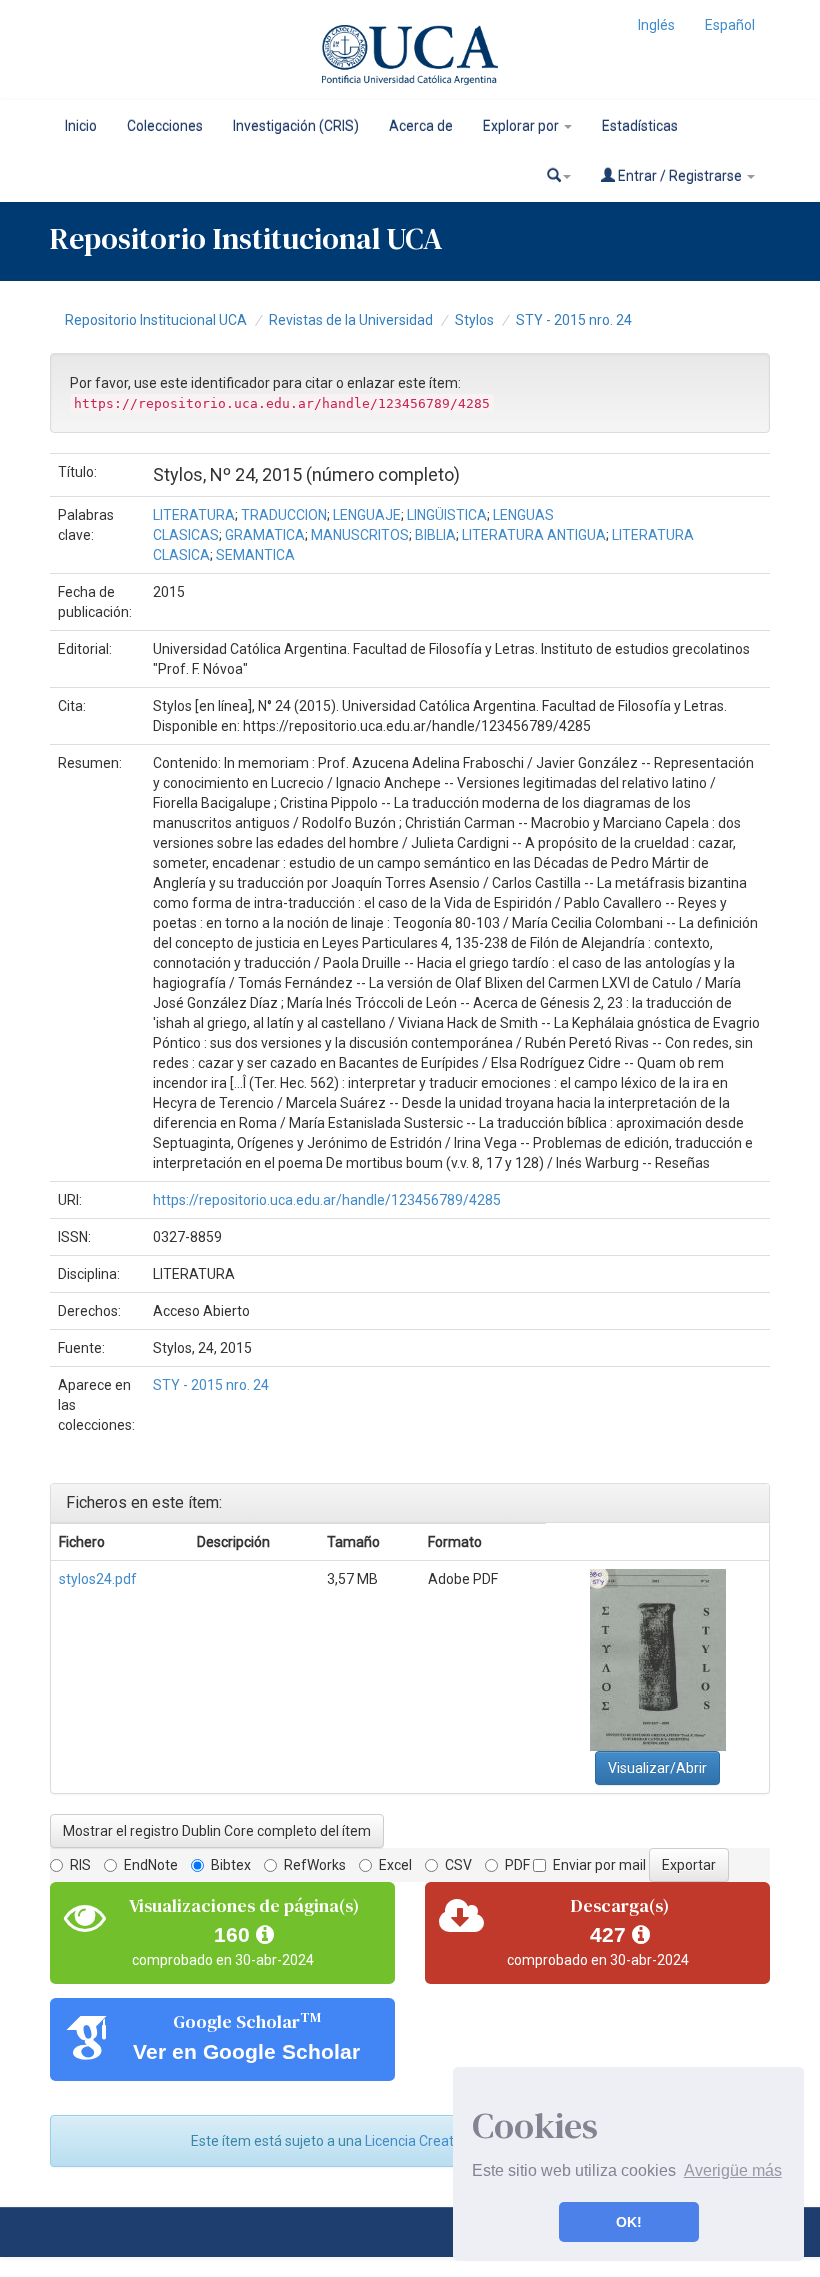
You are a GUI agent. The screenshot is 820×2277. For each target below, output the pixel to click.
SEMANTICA (255, 555)
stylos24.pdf (98, 1579)
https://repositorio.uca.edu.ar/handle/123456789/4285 (327, 1200)
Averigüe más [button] (733, 2170)
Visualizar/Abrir (657, 1768)
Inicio (81, 126)
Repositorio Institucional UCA (156, 320)
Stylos (474, 320)
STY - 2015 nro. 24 (574, 320)
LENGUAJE (367, 515)
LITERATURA (194, 515)
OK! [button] (629, 2222)
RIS (80, 1865)
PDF (517, 1865)
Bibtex (231, 1865)
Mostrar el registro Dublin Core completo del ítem (217, 1831)
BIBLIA (435, 535)
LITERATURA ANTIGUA (534, 535)
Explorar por (522, 126)
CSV (458, 1865)
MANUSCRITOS (360, 535)
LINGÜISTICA (447, 515)
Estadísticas (640, 126)
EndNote (151, 1865)
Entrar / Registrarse (680, 176)
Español (730, 25)
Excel (395, 1865)
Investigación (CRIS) (296, 126)
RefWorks (315, 1865)
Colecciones (165, 126)
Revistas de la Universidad (351, 320)
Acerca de (421, 126)
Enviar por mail (599, 1865)
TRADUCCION (284, 515)
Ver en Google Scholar (246, 2051)
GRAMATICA (265, 535)
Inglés (656, 25)
